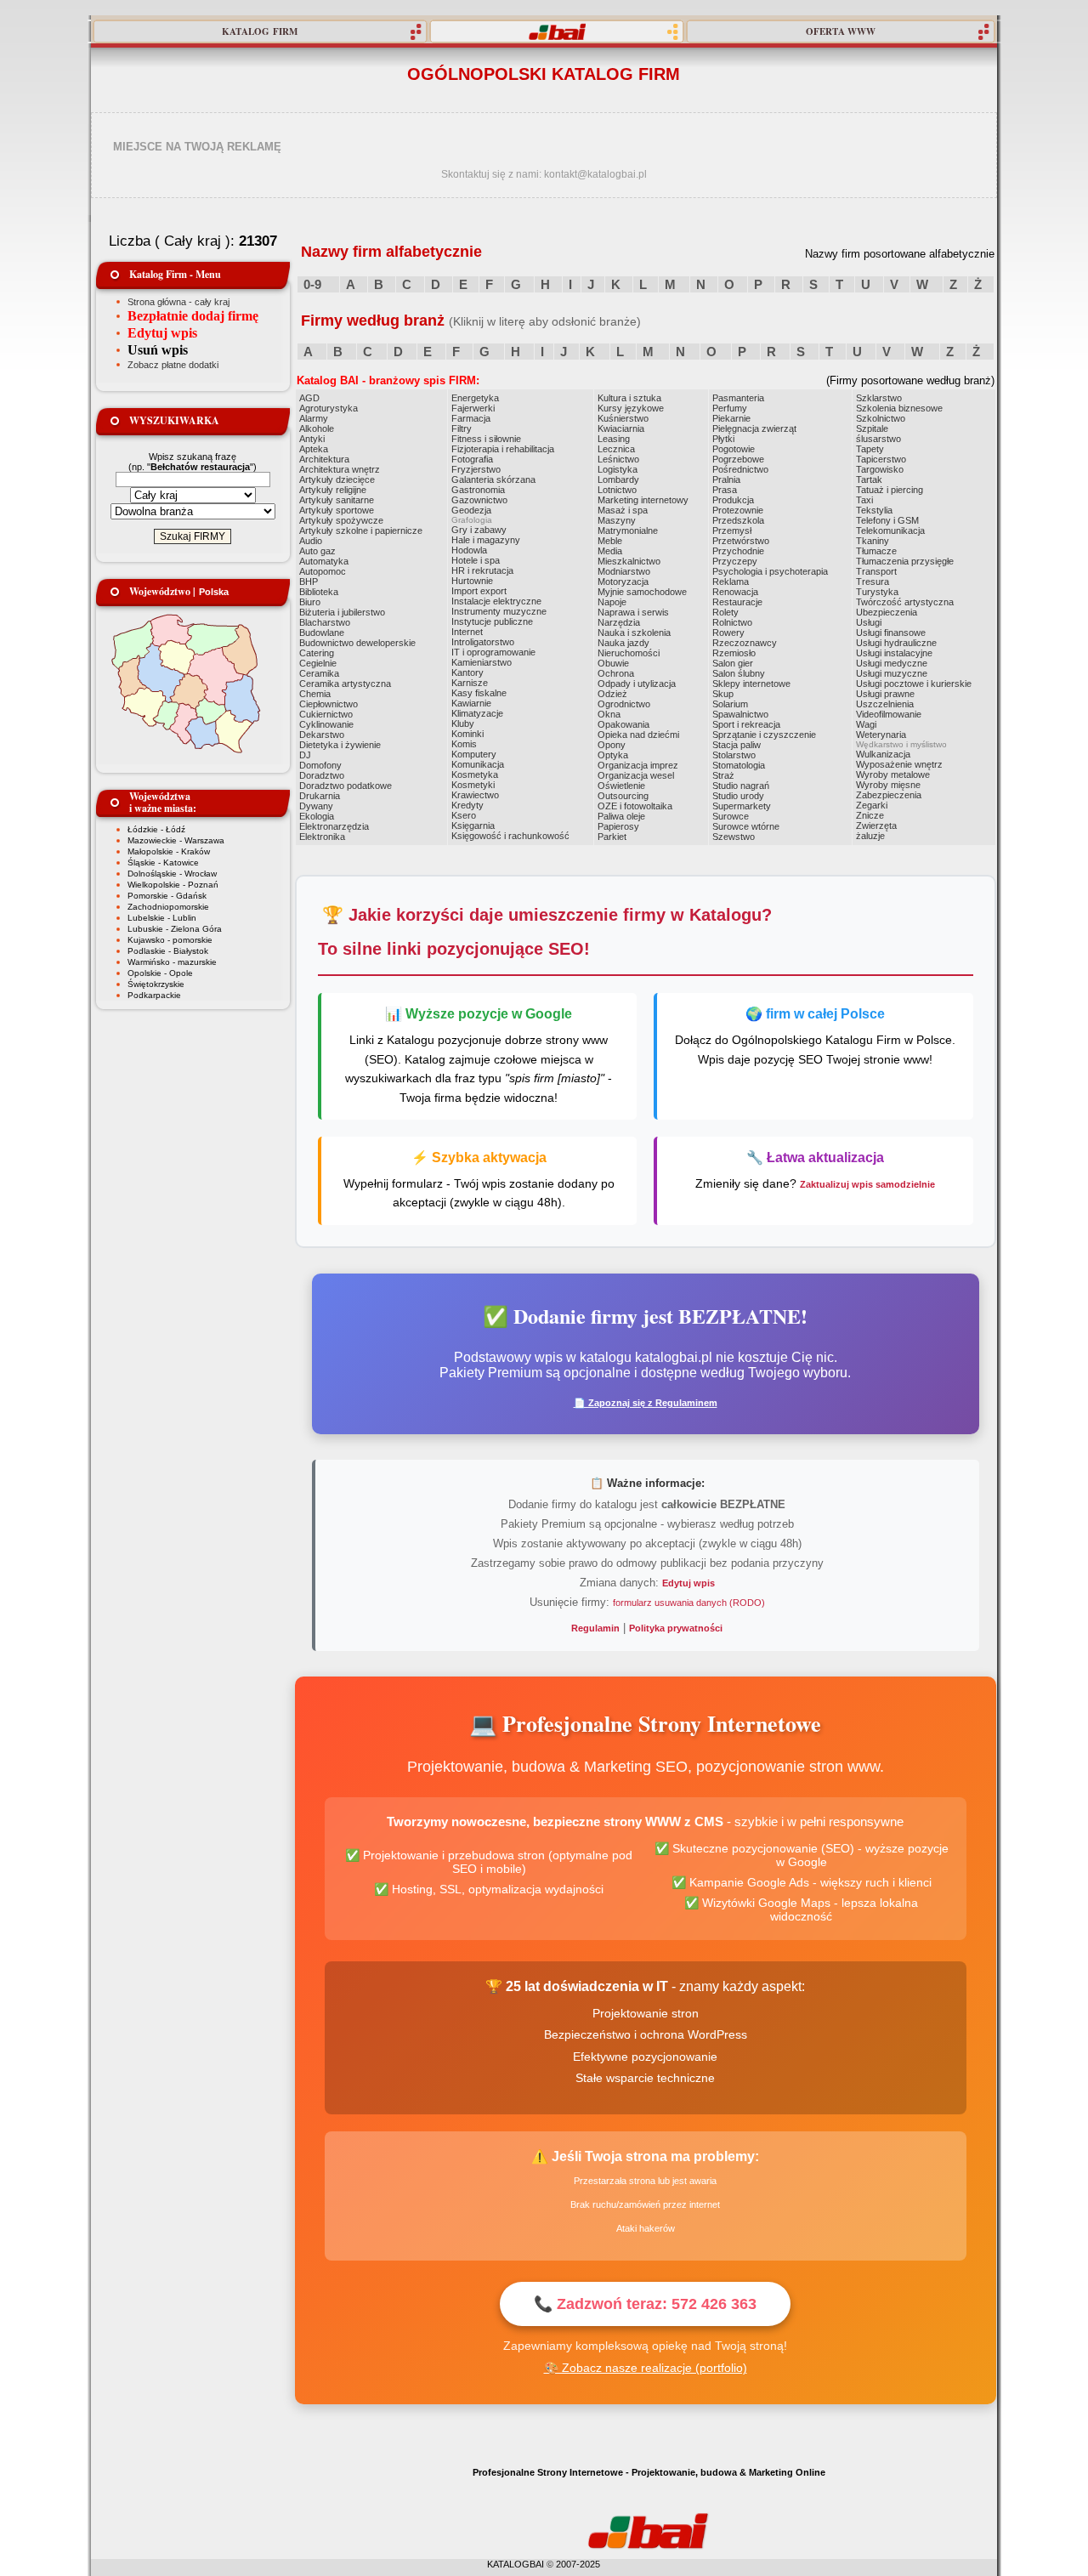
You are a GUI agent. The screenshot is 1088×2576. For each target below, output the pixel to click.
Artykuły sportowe (337, 510)
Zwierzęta (876, 826)
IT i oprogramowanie (493, 652)
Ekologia (317, 816)
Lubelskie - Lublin (162, 918)
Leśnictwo (618, 459)
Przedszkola (738, 520)
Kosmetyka (475, 775)
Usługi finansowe (891, 633)
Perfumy (730, 408)
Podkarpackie (154, 995)
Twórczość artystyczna (905, 602)
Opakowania (623, 724)
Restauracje (737, 602)
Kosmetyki (473, 785)
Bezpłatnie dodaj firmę (193, 316)
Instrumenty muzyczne (499, 611)
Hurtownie (472, 581)
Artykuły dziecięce (337, 479)
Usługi (869, 622)
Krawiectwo (475, 795)
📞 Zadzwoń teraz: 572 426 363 (645, 2304)
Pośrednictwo (740, 469)
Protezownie (738, 510)
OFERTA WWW (841, 31)
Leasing (614, 439)
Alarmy (314, 418)
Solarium (730, 704)
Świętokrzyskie (156, 984)
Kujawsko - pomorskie (170, 940)
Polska (214, 592)
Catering (317, 653)
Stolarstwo (734, 755)
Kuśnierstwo (623, 418)
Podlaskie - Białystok (168, 951)
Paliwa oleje (621, 816)
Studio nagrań (741, 786)
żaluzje (870, 836)
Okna (609, 714)
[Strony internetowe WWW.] (557, 31)
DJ (305, 755)
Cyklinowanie (326, 724)
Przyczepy (735, 561)
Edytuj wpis (162, 333)
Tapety (870, 449)
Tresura (873, 582)
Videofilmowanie (889, 714)
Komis (464, 744)
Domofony (320, 765)
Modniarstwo (624, 571)
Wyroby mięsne (888, 785)
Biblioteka (319, 592)
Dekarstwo (322, 735)
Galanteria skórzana (493, 479)
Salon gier (733, 663)
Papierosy (618, 826)
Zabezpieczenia (889, 795)
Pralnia (726, 479)
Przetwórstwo (741, 541)
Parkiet (612, 837)
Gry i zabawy (479, 530)
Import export (479, 591)
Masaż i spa (623, 510)
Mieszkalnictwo (629, 561)
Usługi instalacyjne (894, 653)
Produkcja (733, 500)
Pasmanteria (738, 398)
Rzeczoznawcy (745, 643)
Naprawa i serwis (633, 612)
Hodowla (469, 550)
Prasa (725, 490)
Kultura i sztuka (629, 398)
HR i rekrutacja (482, 570)
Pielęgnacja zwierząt (754, 428)
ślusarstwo (878, 439)
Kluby (463, 723)
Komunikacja (478, 764)
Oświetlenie (621, 786)
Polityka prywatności (676, 1628)
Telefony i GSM (887, 520)
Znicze (870, 815)
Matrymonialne (628, 531)
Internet (467, 632)
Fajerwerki (473, 408)
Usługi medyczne (892, 663)
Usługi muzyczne (892, 673)
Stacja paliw (737, 745)
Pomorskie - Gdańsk (167, 896)
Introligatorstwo (483, 642)
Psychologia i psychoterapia (770, 571)
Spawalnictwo (740, 714)
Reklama (731, 582)
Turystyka (877, 592)
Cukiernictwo (326, 714)
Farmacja (471, 418)
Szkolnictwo (881, 418)
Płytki (723, 439)
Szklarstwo (879, 398)
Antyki (312, 439)
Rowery (728, 633)
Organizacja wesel (636, 775)
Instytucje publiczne (492, 621)
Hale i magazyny (486, 540)
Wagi (866, 724)
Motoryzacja (623, 582)
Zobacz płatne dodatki (173, 365)
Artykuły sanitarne (337, 500)
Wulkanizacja (883, 754)
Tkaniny (873, 541)
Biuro (310, 602)
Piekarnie (731, 418)
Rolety (725, 612)
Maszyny (617, 520)
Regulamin (595, 1628)
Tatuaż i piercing (890, 490)
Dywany (316, 806)
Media (610, 551)
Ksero (464, 815)
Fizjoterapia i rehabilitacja (503, 449)
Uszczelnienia (885, 704)
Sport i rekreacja (746, 724)
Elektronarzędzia (334, 826)
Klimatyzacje (477, 713)
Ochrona (616, 673)
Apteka (314, 449)
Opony (612, 745)
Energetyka (475, 398)
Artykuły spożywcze (341, 520)
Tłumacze (876, 551)
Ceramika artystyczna (345, 684)
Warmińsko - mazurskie (172, 962)
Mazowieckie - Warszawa (176, 840)
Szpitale (872, 428)
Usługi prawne (885, 694)
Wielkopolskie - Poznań (173, 885)
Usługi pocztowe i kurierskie (914, 684)
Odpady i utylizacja (637, 684)
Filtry (462, 428)
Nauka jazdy (623, 643)
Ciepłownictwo (329, 704)
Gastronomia (478, 490)
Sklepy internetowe (751, 684)
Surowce (731, 816)
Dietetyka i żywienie (340, 745)
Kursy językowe (631, 408)
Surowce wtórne (746, 826)
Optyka (613, 755)
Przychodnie (738, 551)
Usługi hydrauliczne (896, 643)
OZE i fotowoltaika (635, 806)
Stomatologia (739, 765)
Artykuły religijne (333, 490)
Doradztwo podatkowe (346, 786)
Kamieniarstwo (482, 662)
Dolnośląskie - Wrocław (172, 874)
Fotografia (472, 459)
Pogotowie (734, 449)
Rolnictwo (732, 622)
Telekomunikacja (890, 531)
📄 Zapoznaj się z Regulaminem (646, 1403)
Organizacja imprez (638, 765)
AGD (309, 398)
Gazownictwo (479, 500)
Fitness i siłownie (486, 439)
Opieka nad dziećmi (638, 735)
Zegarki (872, 805)
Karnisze (470, 683)
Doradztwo (322, 775)
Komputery (474, 754)
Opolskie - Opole (160, 973)
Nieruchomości (629, 653)
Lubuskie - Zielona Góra (175, 929)
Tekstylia (874, 510)
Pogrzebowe (738, 459)
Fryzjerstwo (476, 469)
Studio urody (738, 796)
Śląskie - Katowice (163, 862)
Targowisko (880, 469)
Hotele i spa (476, 560)
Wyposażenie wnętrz (899, 764)
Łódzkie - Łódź (156, 829)
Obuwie (613, 663)
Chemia (315, 694)
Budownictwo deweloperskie (357, 643)
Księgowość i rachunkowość (510, 836)
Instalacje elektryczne (496, 601)
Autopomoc (323, 571)
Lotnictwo (617, 490)
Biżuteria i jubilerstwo (342, 612)
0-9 (312, 284)
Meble (610, 541)
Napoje (612, 602)
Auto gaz (317, 551)
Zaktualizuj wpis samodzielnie (867, 1184)
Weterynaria (881, 735)
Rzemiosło (734, 653)
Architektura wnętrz (340, 469)
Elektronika (322, 837)
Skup (723, 694)
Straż (723, 775)
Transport (876, 571)
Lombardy (618, 479)
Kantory (467, 672)
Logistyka (618, 469)
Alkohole (317, 428)
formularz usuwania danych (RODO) (689, 1603)
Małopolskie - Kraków (169, 851)
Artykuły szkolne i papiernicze (361, 531)
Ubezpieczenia (887, 612)
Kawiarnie (471, 703)
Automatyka (324, 561)
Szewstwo (734, 837)
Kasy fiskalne (479, 693)
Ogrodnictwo (624, 704)
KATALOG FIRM (260, 31)
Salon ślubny (739, 673)
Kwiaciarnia (621, 428)
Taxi (864, 500)
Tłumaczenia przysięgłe (905, 561)
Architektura (324, 459)
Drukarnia (320, 796)
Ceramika (319, 673)
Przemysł (732, 531)
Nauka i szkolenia (634, 633)
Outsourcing (623, 796)
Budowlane (322, 633)
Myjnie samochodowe (642, 592)
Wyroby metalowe (893, 775)
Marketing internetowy (643, 500)
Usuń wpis (158, 350)
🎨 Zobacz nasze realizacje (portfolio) (646, 2368)
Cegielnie (318, 663)
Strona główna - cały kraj (178, 302)
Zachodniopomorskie (168, 907)
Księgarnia (473, 826)
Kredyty (467, 805)
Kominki (467, 734)
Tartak (869, 479)
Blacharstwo (325, 622)
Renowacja (735, 592)
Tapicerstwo (881, 459)
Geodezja (471, 510)
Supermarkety (742, 806)
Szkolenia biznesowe (899, 408)
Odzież (612, 694)
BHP (309, 582)
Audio (311, 541)
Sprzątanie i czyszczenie (764, 735)
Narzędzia (619, 622)
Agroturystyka (329, 408)
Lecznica (616, 449)
